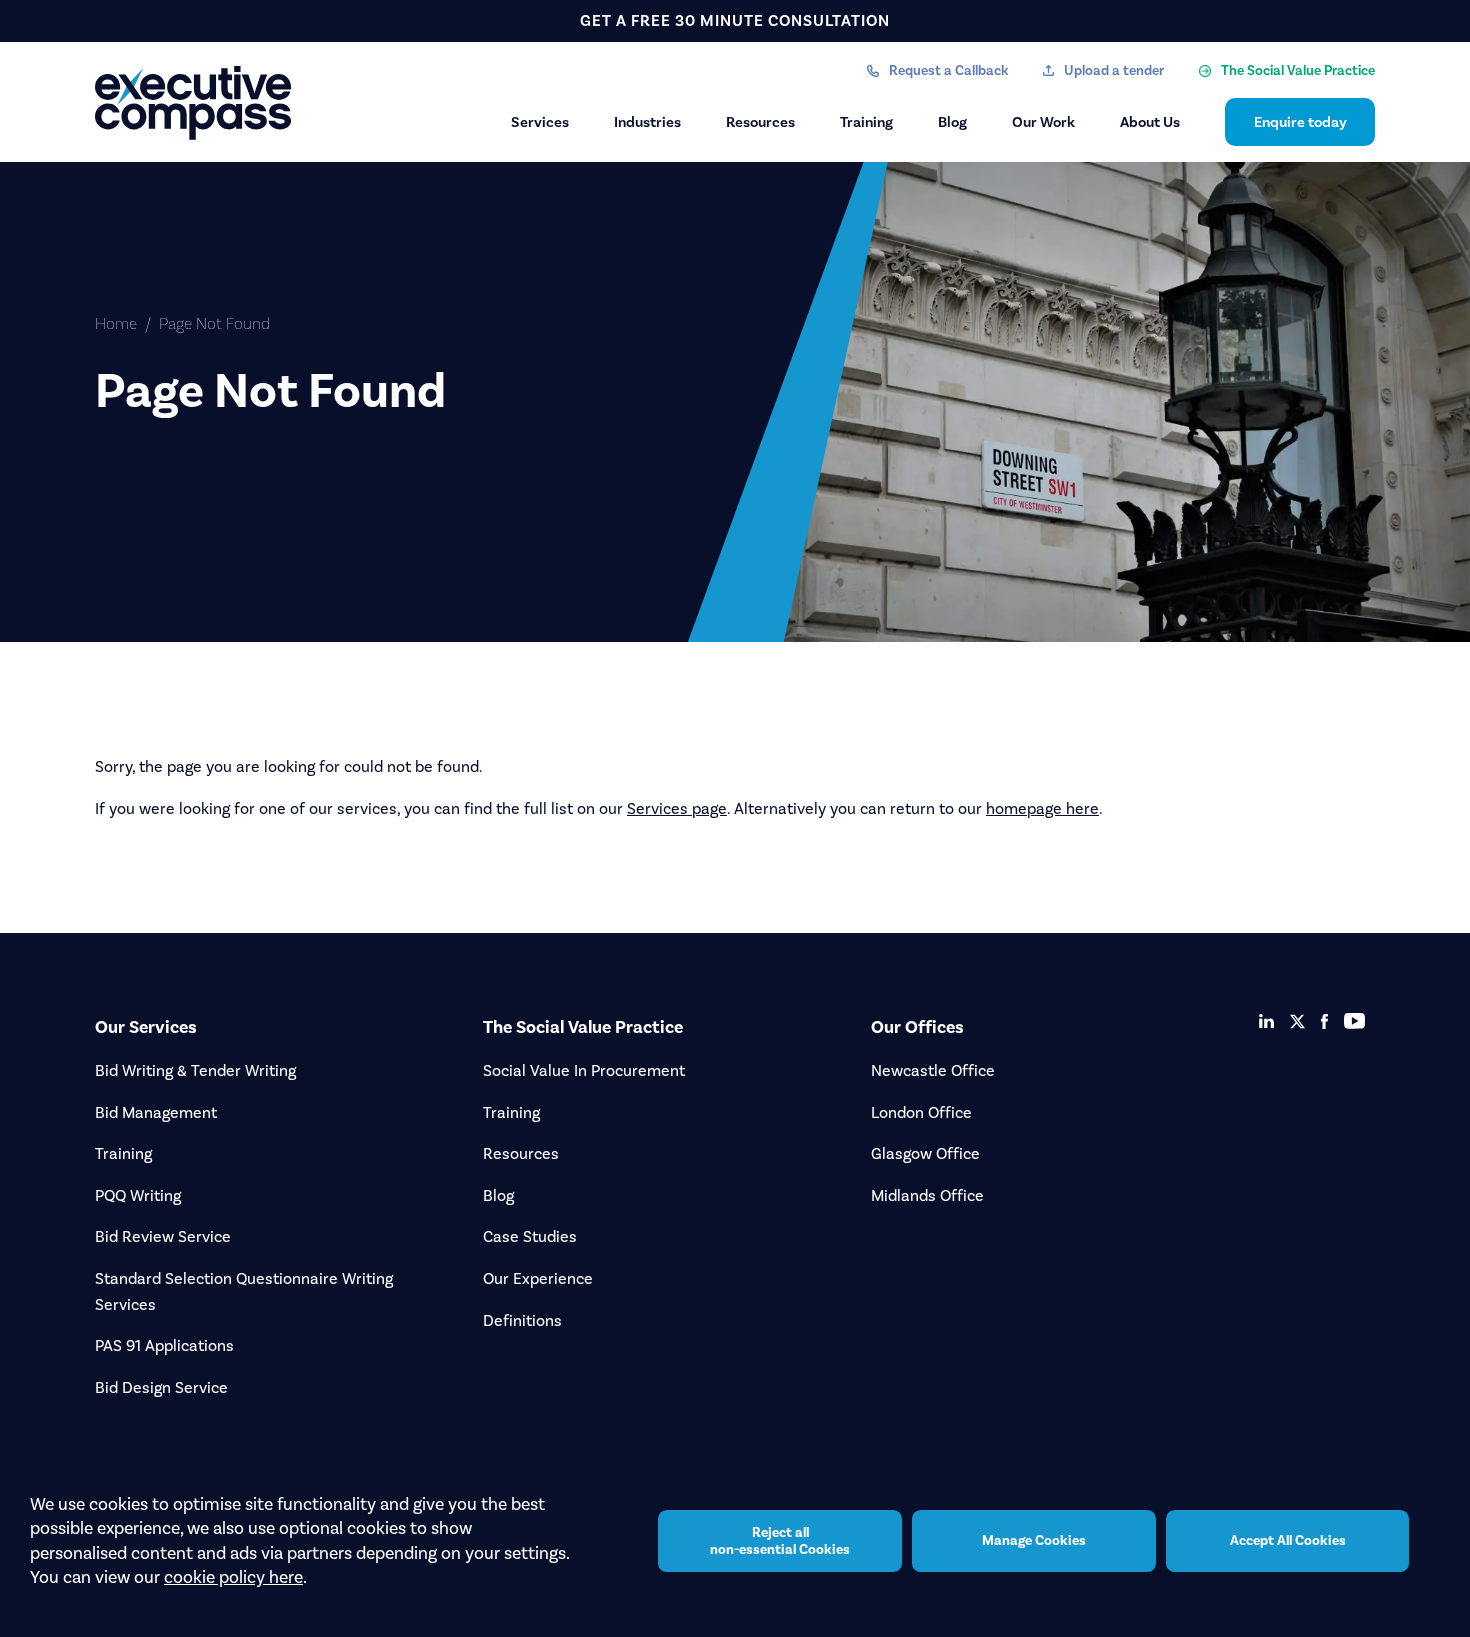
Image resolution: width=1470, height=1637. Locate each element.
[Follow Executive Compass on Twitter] (1297, 1021)
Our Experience (538, 1278)
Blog (952, 122)
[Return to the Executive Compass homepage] (195, 103)
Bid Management (156, 1112)
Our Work (1043, 122)
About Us (1150, 122)
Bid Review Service (163, 1236)
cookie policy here (233, 1577)
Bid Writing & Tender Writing (195, 1070)
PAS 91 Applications (164, 1345)
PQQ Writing (138, 1195)
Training (866, 122)
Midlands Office (927, 1195)
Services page (677, 808)
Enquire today (1300, 122)
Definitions (522, 1320)
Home (116, 323)
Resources (760, 122)
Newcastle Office (933, 1070)
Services (540, 122)
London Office (921, 1112)
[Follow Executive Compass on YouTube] (1354, 1021)
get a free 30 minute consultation (735, 20)
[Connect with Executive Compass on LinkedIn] (1266, 1021)
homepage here (1042, 808)
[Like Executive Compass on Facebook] (1324, 1021)
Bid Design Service (161, 1387)
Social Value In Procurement (584, 1070)
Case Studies (530, 1236)
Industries (647, 122)
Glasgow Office (925, 1153)
